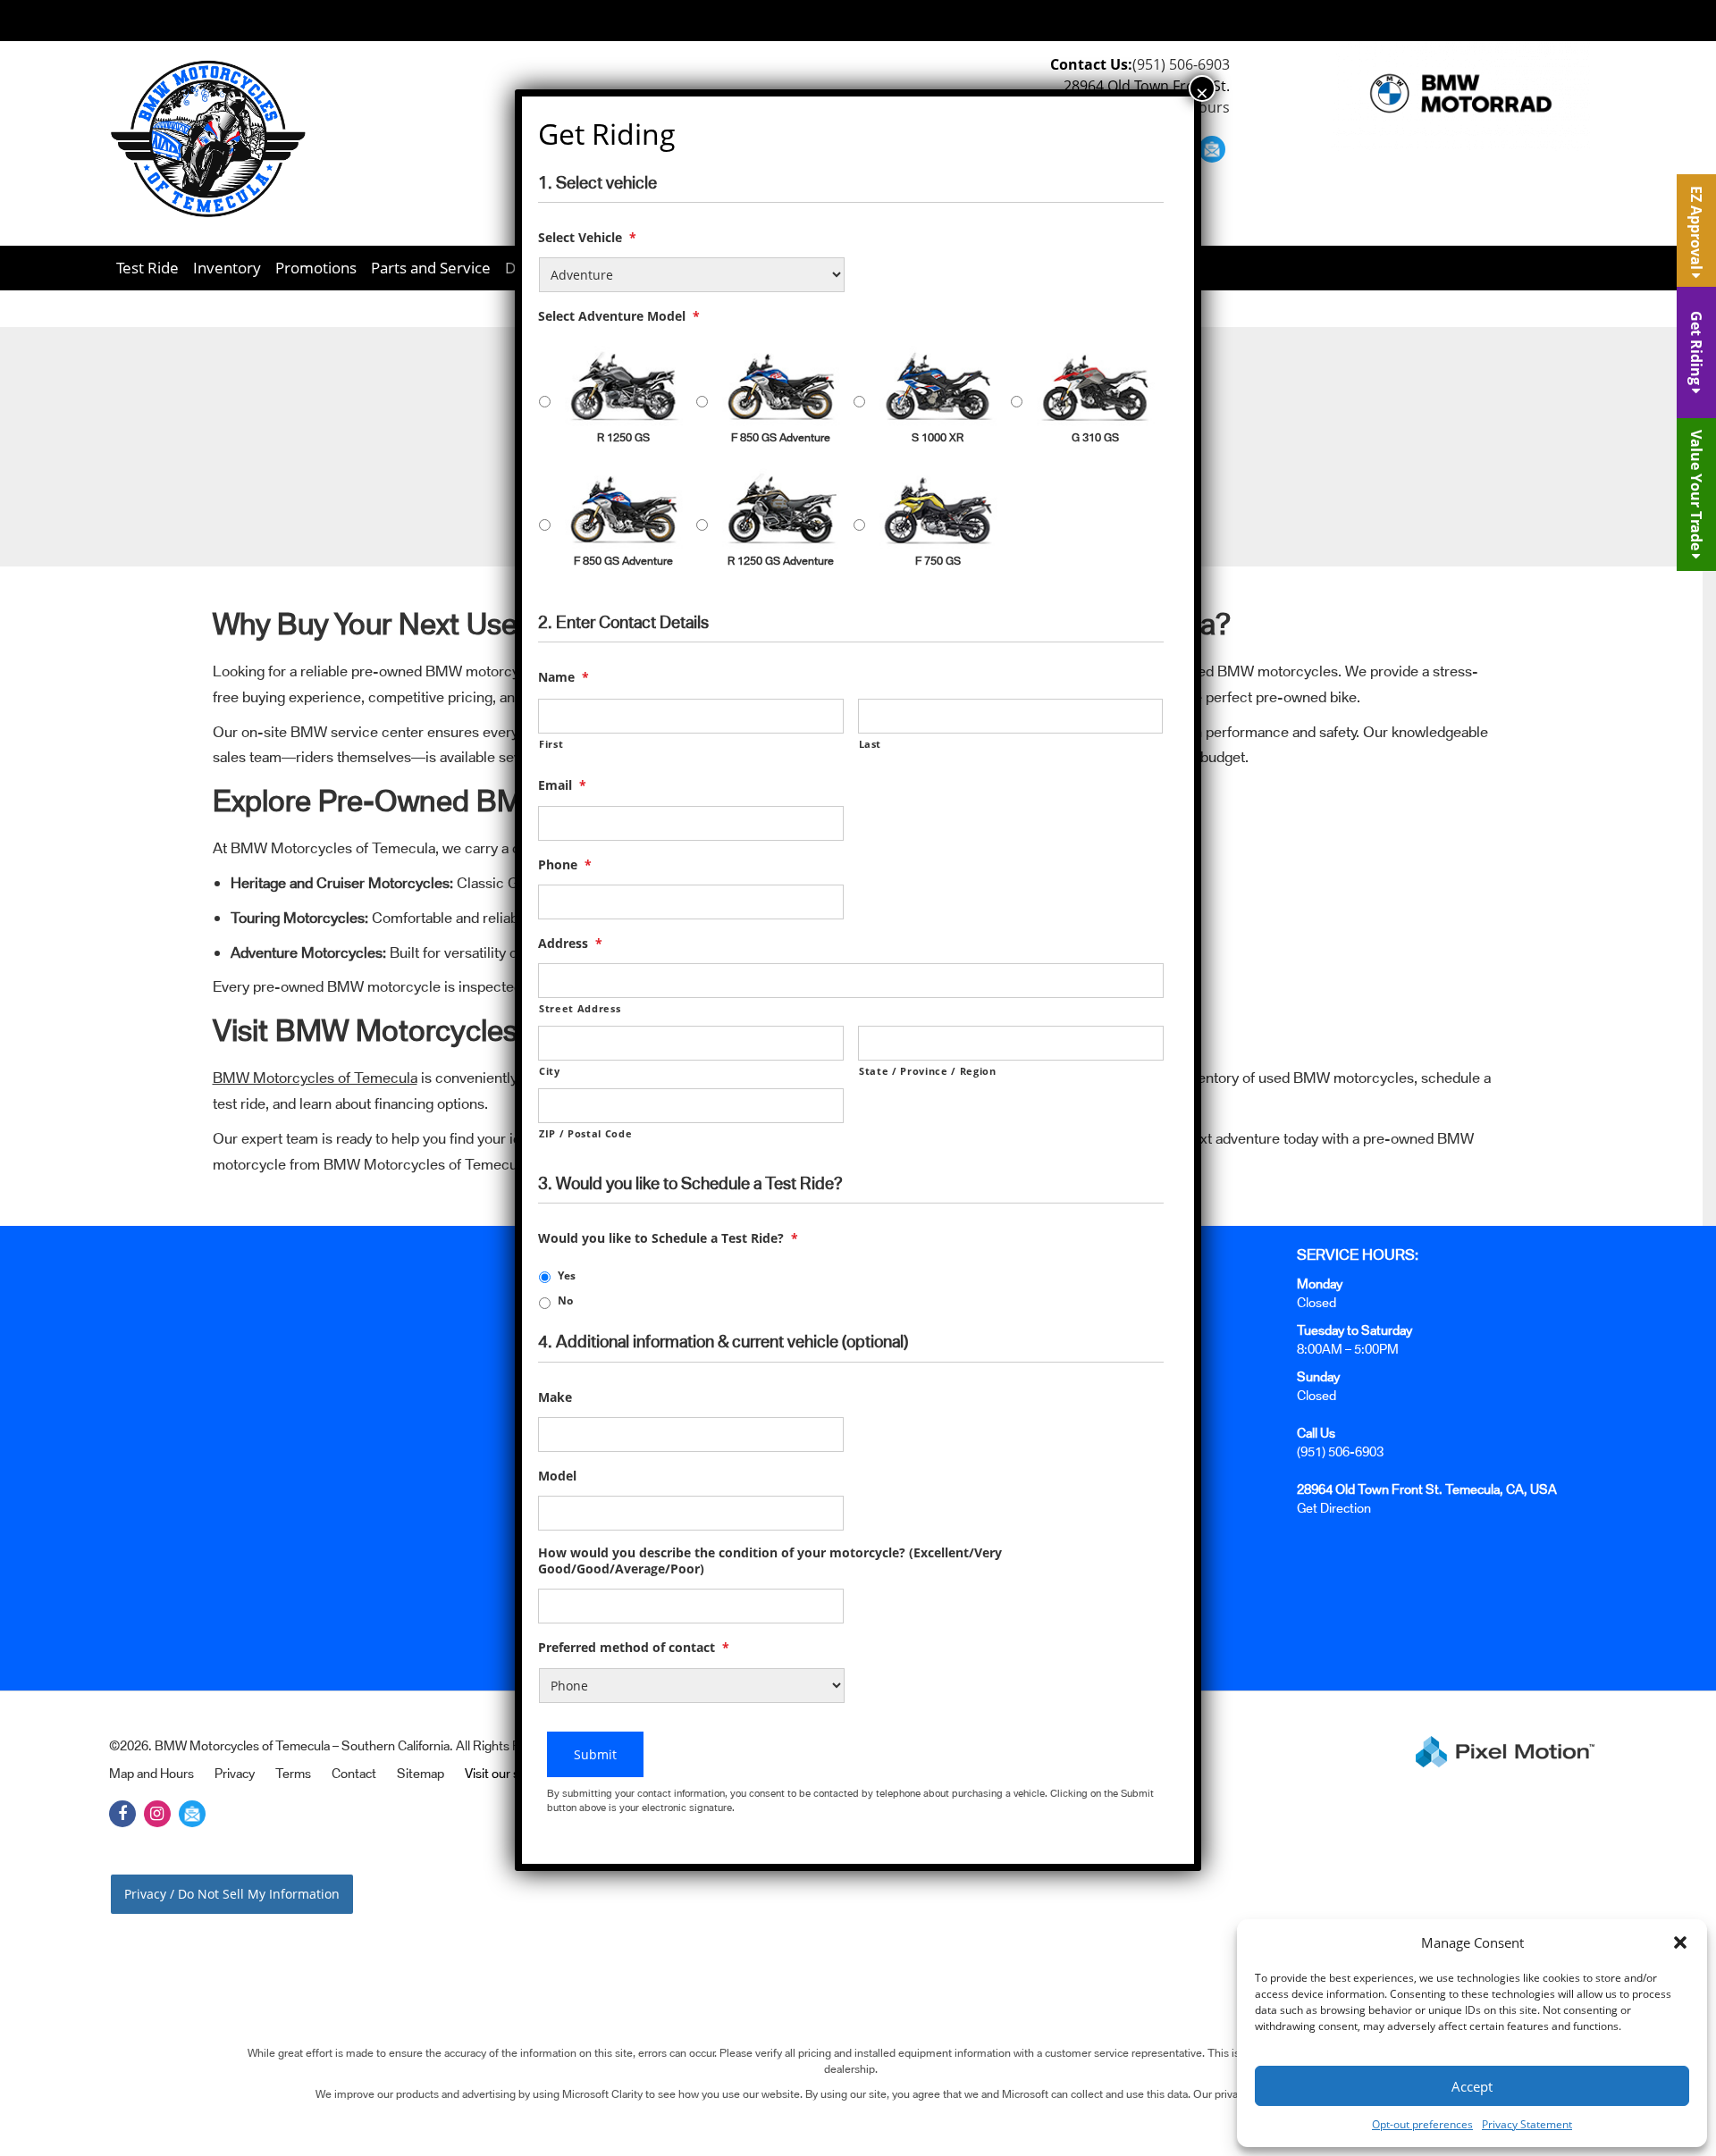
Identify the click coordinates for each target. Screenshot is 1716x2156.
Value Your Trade (1696, 492)
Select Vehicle (587, 238)
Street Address (580, 1008)
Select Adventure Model (619, 316)
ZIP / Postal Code (585, 1133)
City (550, 1071)
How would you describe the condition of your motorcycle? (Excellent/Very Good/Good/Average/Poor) (770, 1561)
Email (562, 785)
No (565, 1300)
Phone (565, 865)
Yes (567, 1275)
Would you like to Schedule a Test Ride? (668, 1238)
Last (871, 744)
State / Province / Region (928, 1071)
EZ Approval (1696, 230)
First (551, 744)
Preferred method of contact (634, 1648)
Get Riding (1696, 350)
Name (564, 677)
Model (557, 1476)
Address (570, 944)
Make (555, 1397)
